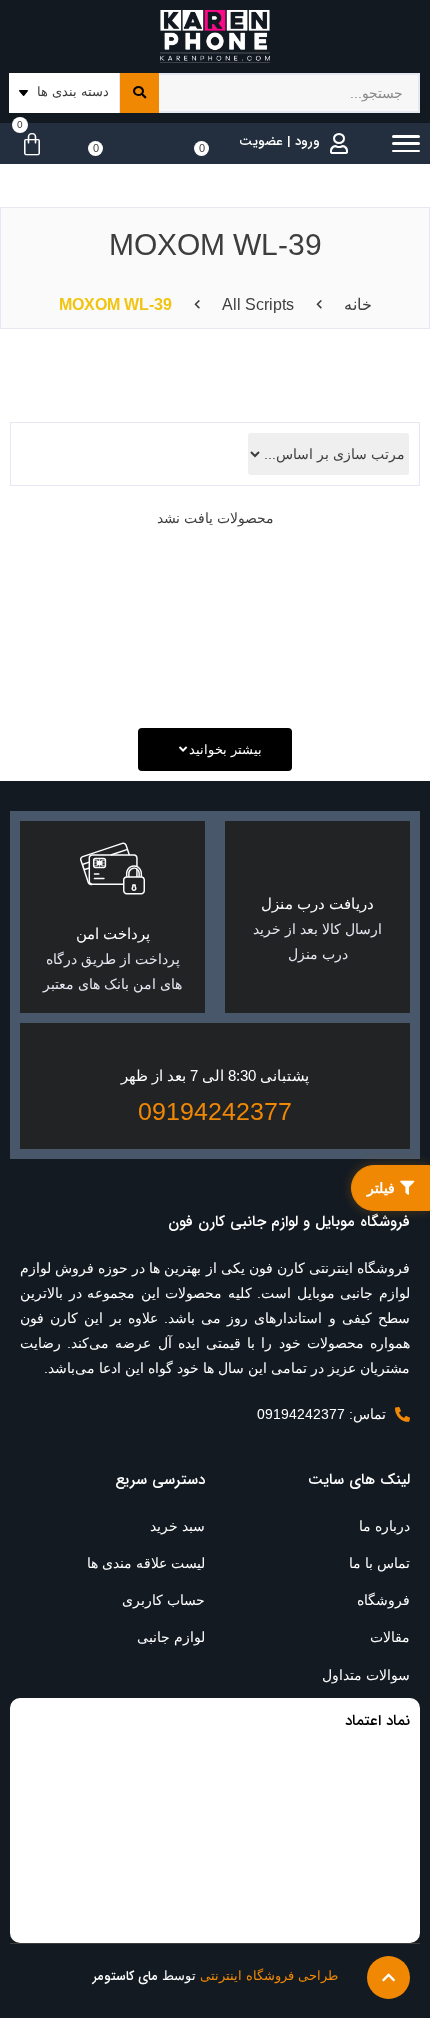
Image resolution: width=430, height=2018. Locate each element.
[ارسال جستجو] (139, 93)
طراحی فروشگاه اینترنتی (269, 1975)
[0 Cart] (27, 145)
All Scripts (258, 304)
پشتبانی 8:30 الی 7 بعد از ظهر (215, 1075)
